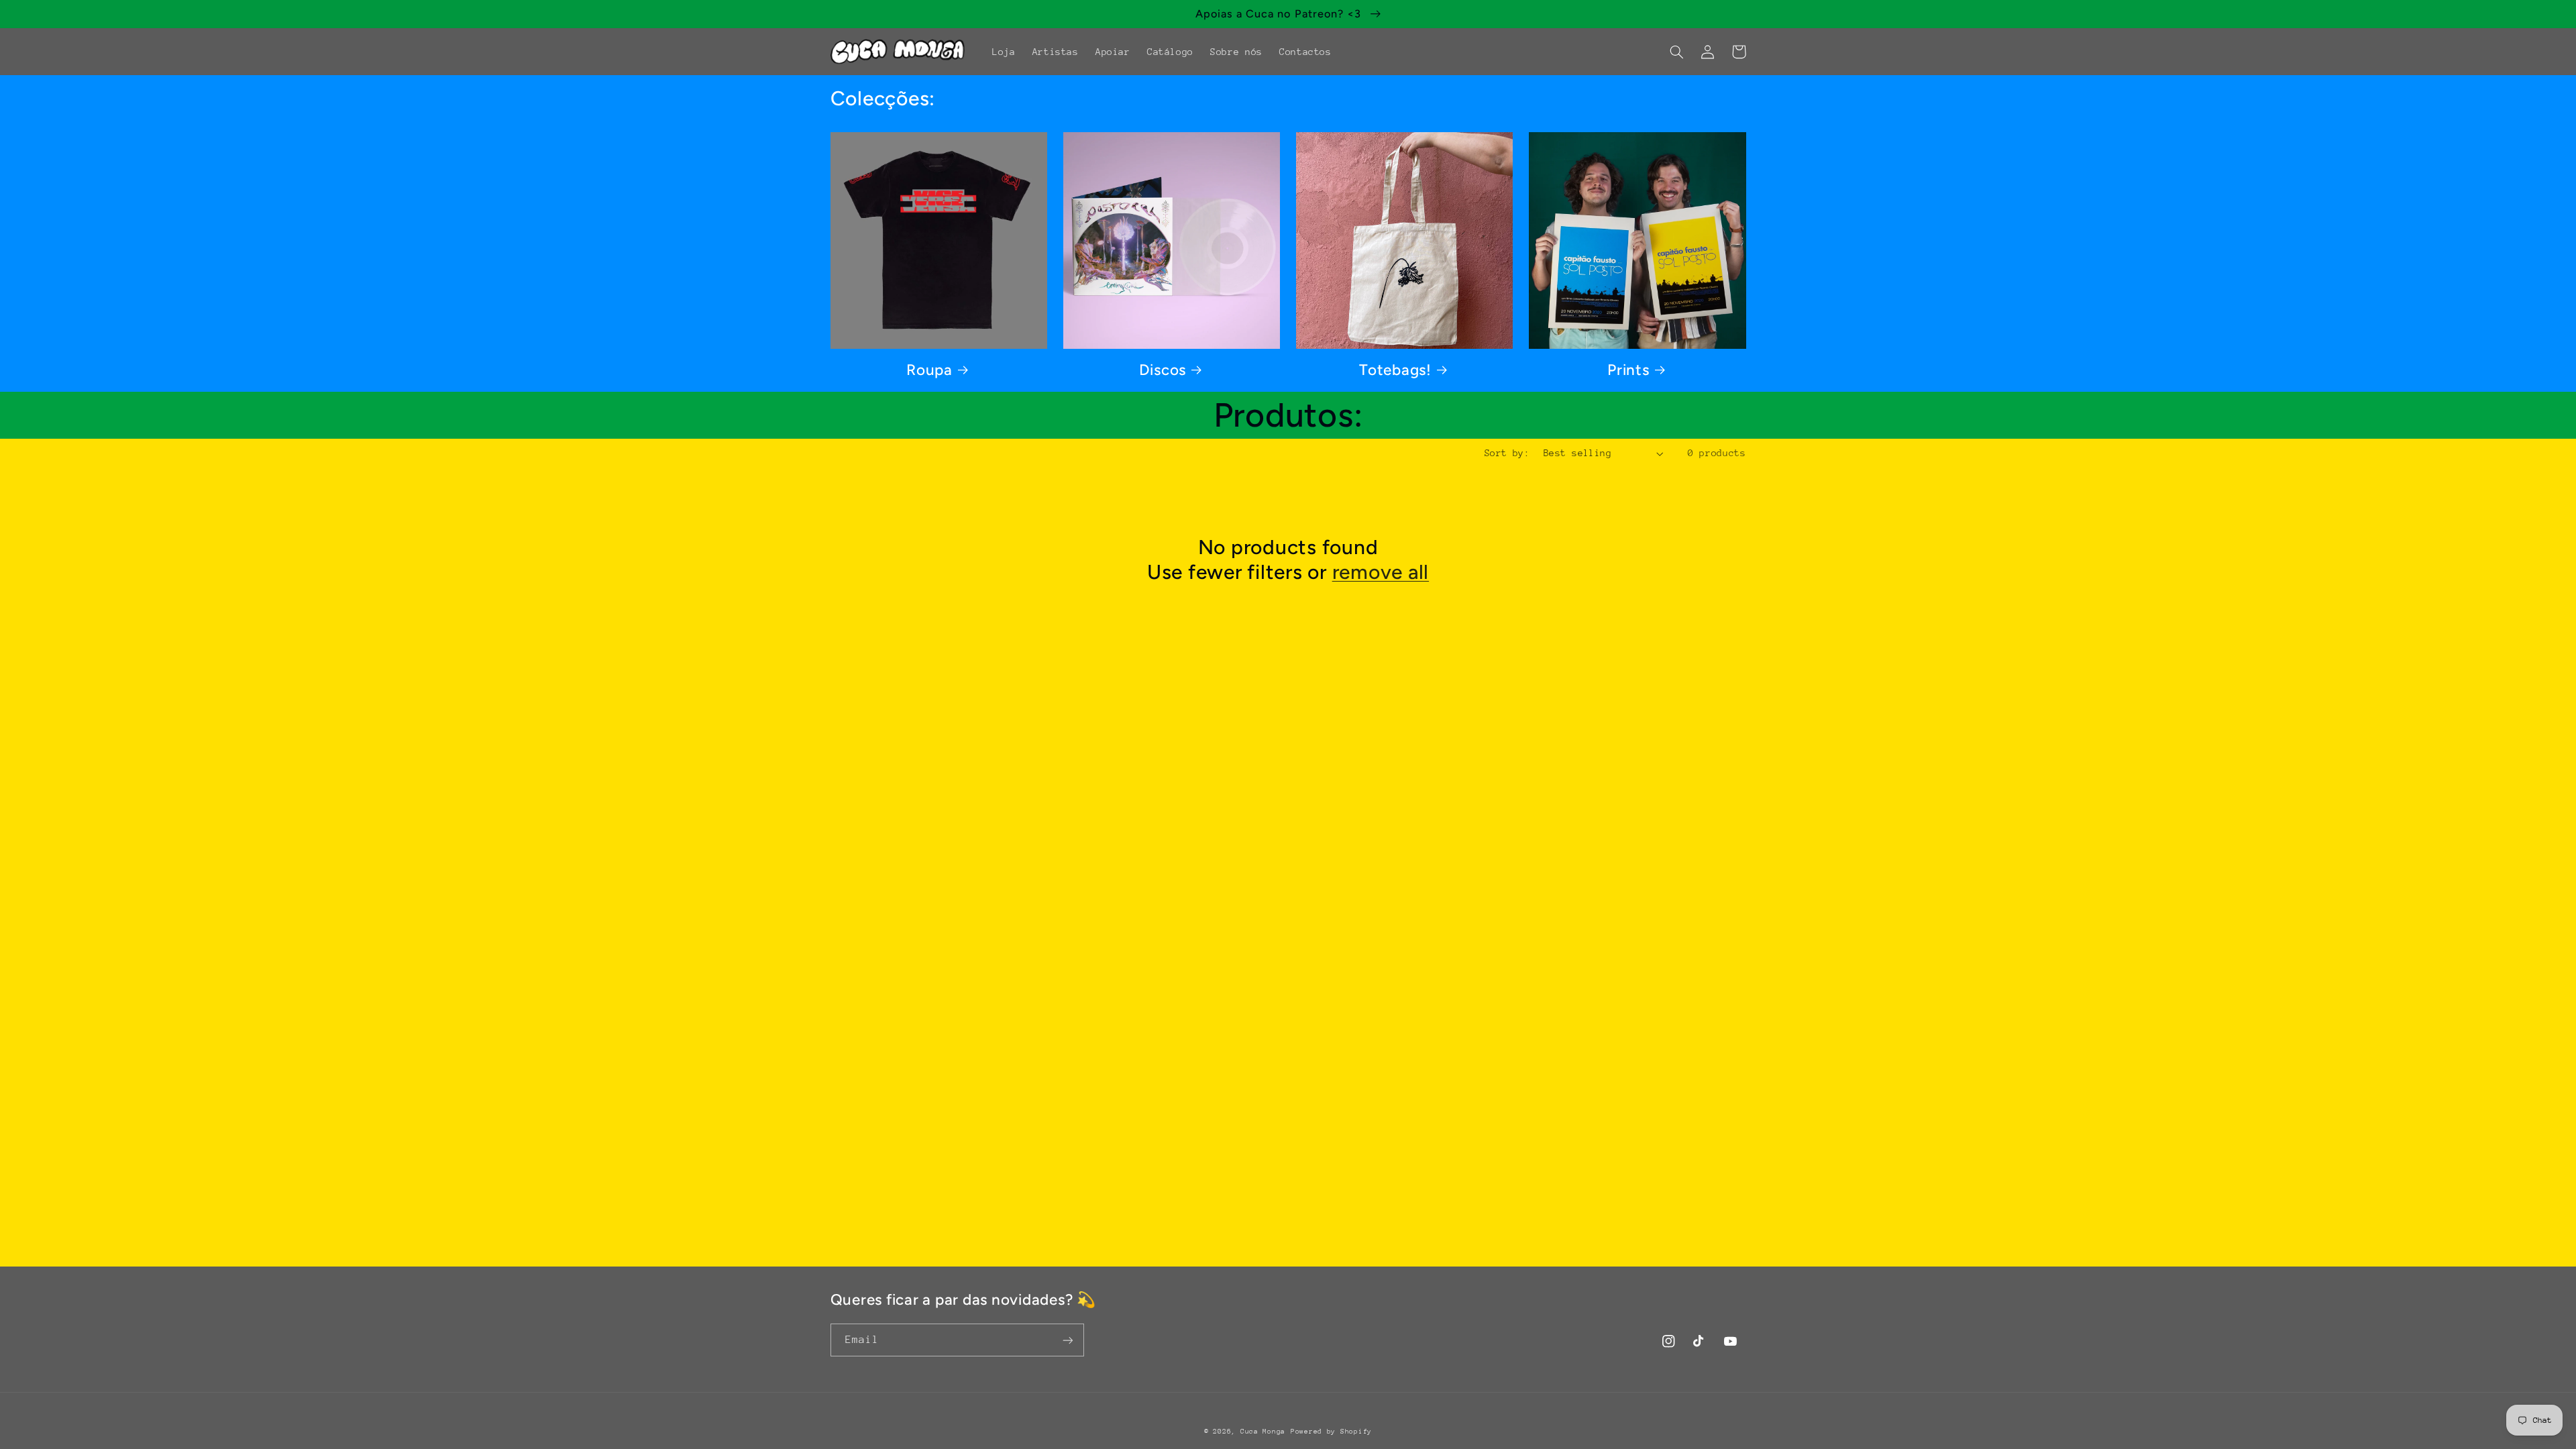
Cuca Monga (1263, 1432)
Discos (1163, 370)
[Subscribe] (1067, 1340)
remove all (1381, 572)
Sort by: (1507, 453)
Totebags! (1395, 370)
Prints (1628, 370)
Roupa (929, 370)
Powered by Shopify (1331, 1432)
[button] (1677, 52)
